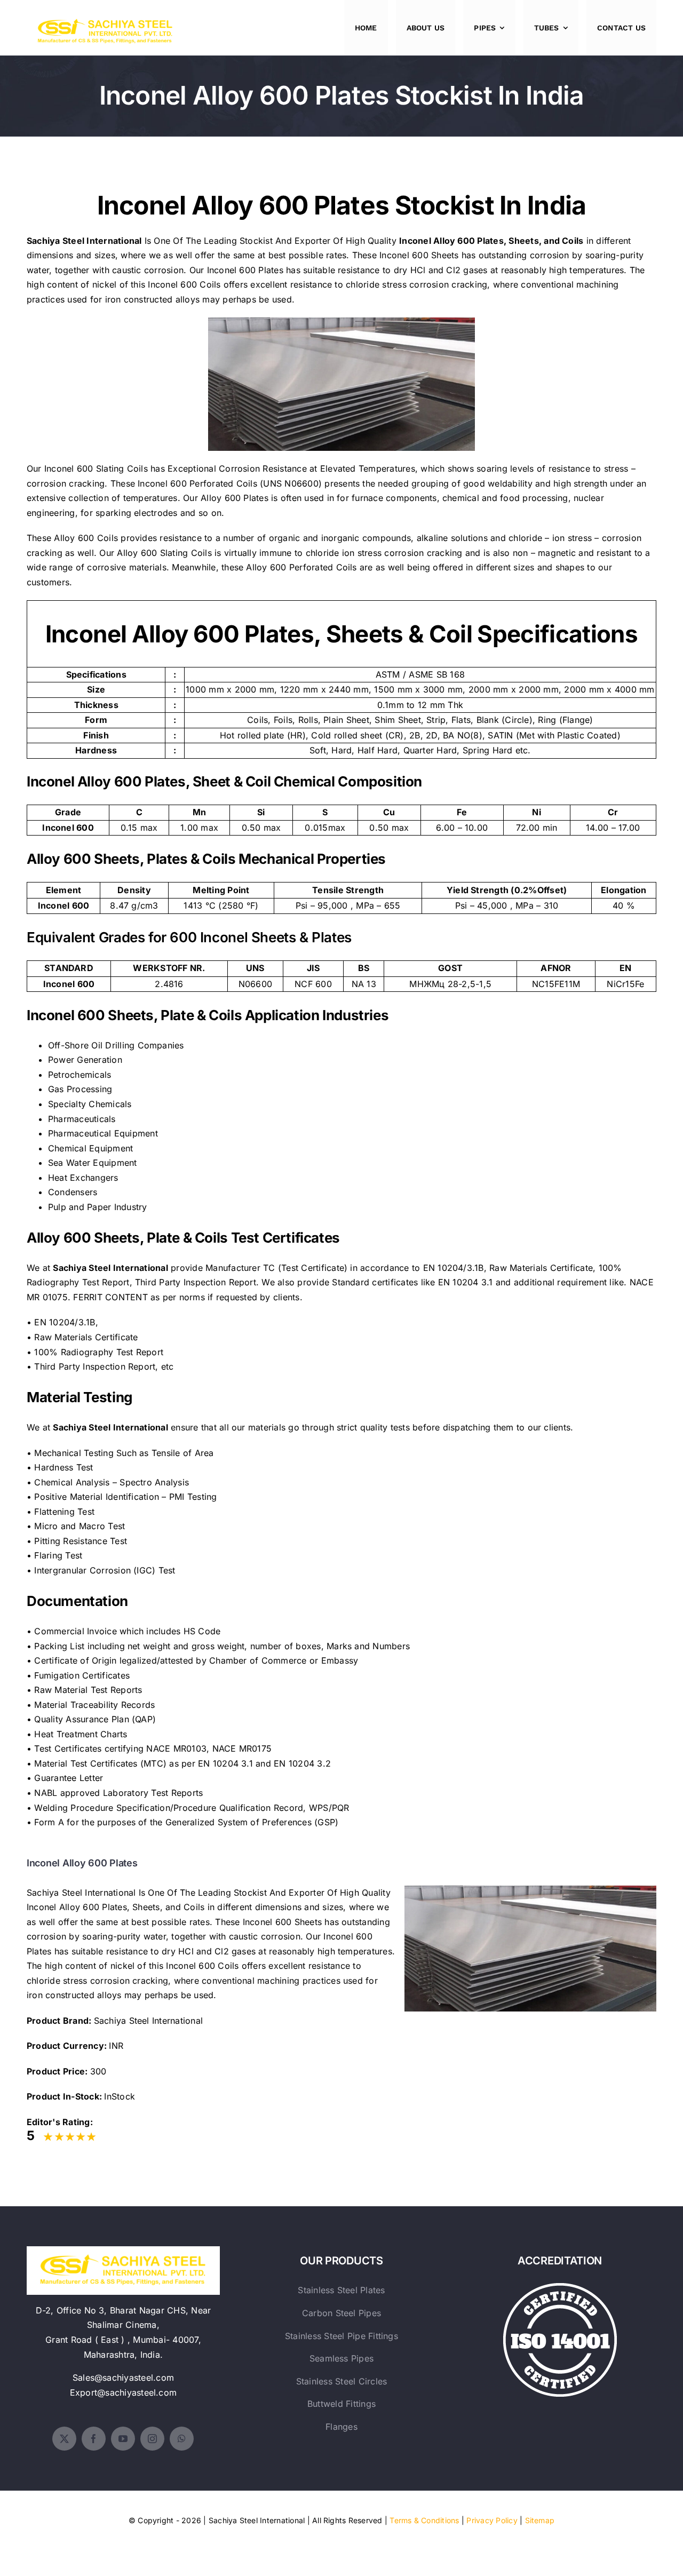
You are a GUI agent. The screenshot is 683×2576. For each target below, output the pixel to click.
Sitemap (540, 2520)
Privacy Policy (492, 2520)
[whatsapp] (182, 2439)
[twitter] (64, 2439)
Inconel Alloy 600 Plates (451, 241)
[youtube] (123, 2439)
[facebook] (94, 2439)
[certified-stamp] (560, 2287)
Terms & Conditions (424, 2520)
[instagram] (152, 2439)
